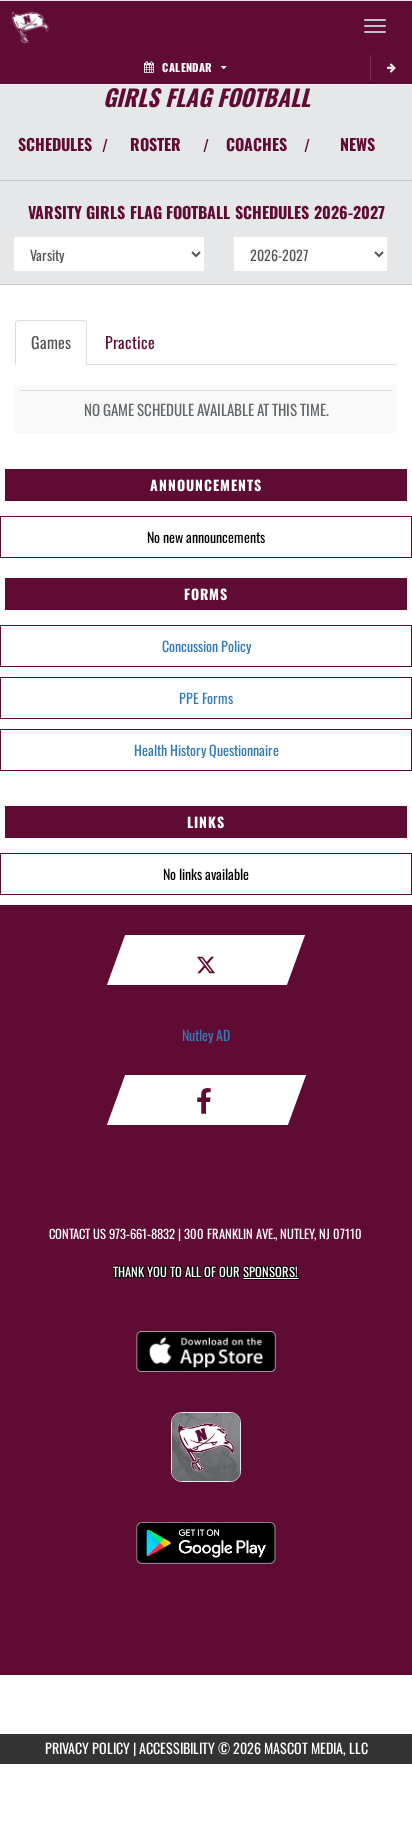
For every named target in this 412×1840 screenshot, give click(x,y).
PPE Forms (206, 697)
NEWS (357, 144)
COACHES (256, 144)
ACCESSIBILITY (177, 1747)
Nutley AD (206, 1034)
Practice (130, 342)
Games (51, 342)
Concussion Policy (206, 645)
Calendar (187, 67)
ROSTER (155, 144)
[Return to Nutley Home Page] (30, 26)
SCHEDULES (55, 144)
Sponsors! (270, 1271)
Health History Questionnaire (206, 749)
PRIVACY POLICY (87, 1747)
